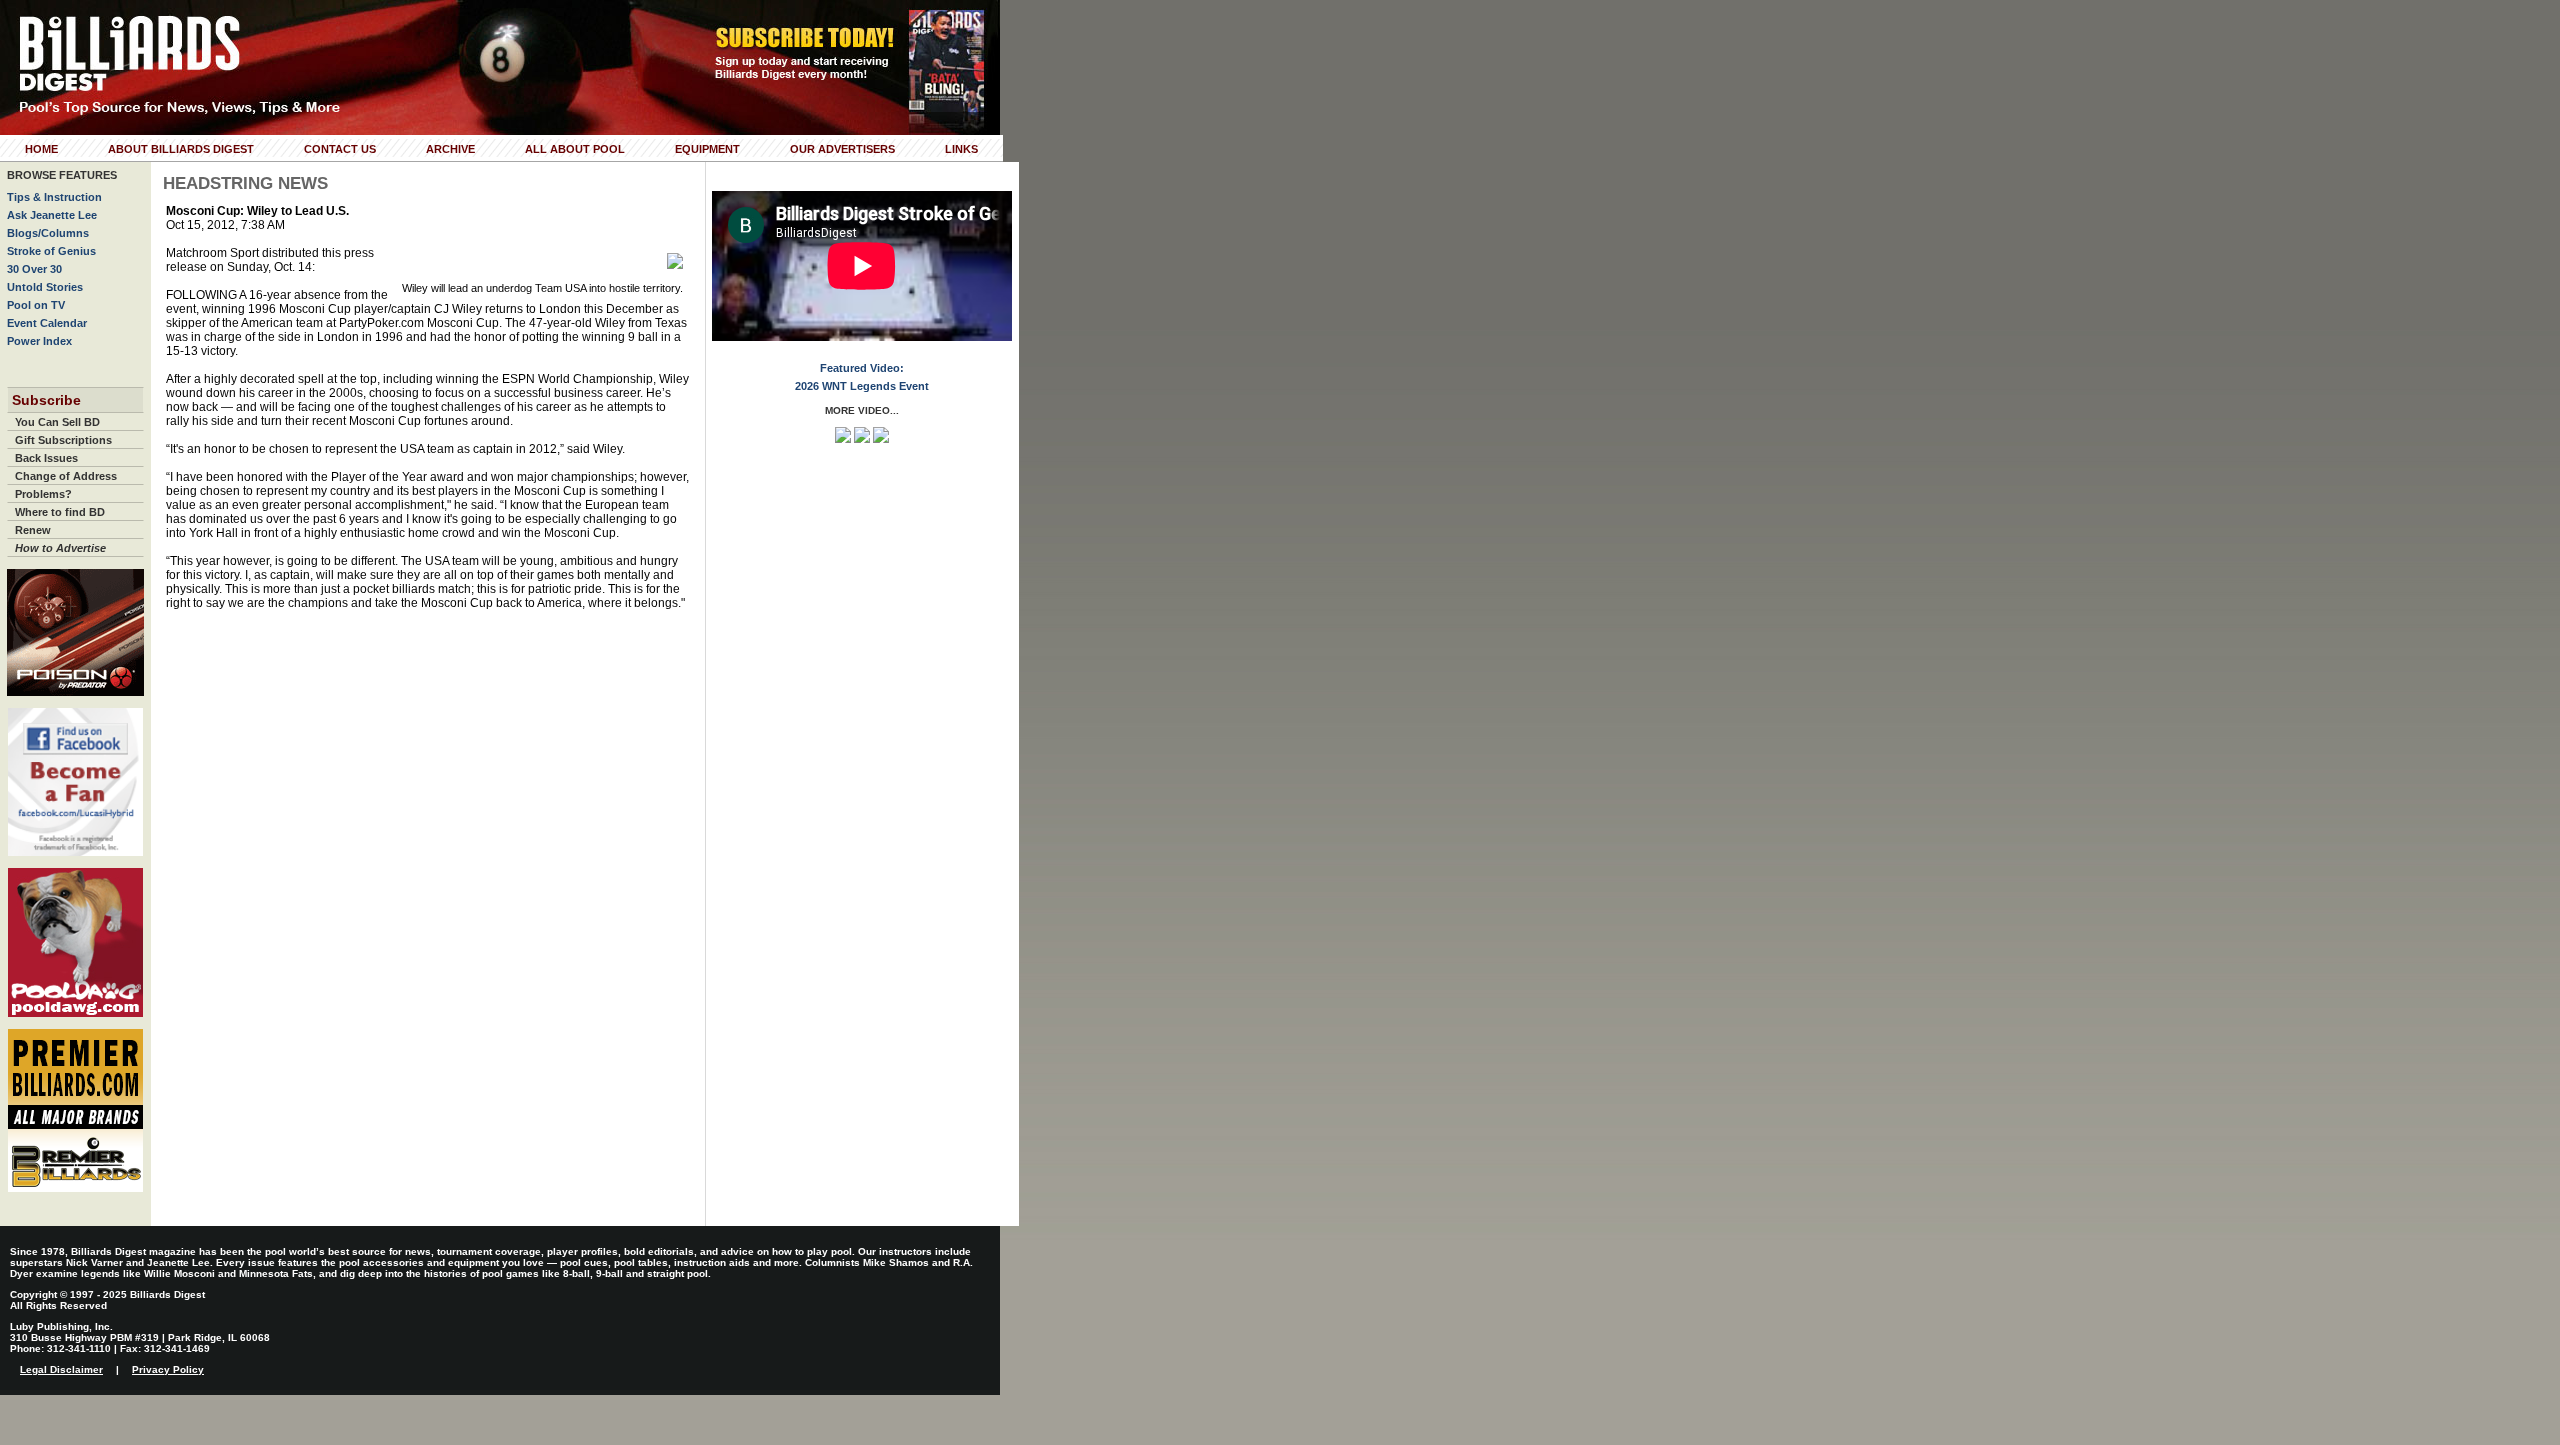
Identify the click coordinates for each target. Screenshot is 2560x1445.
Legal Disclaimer (61, 1369)
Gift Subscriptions (63, 440)
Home (41, 149)
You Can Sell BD (57, 422)
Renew (33, 530)
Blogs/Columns (48, 233)
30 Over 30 (34, 269)
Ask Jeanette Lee (52, 215)
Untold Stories (45, 287)
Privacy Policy (168, 1369)
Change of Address (66, 476)
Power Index (39, 341)
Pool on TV (36, 305)
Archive (450, 149)
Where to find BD (60, 512)
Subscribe (46, 400)
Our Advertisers (842, 149)
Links (961, 149)
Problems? (43, 494)
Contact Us (340, 149)
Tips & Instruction (54, 197)
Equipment (707, 149)
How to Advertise (60, 548)
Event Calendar (47, 323)
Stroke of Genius (51, 251)
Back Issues (46, 458)
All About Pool (575, 149)
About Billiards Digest (181, 149)
